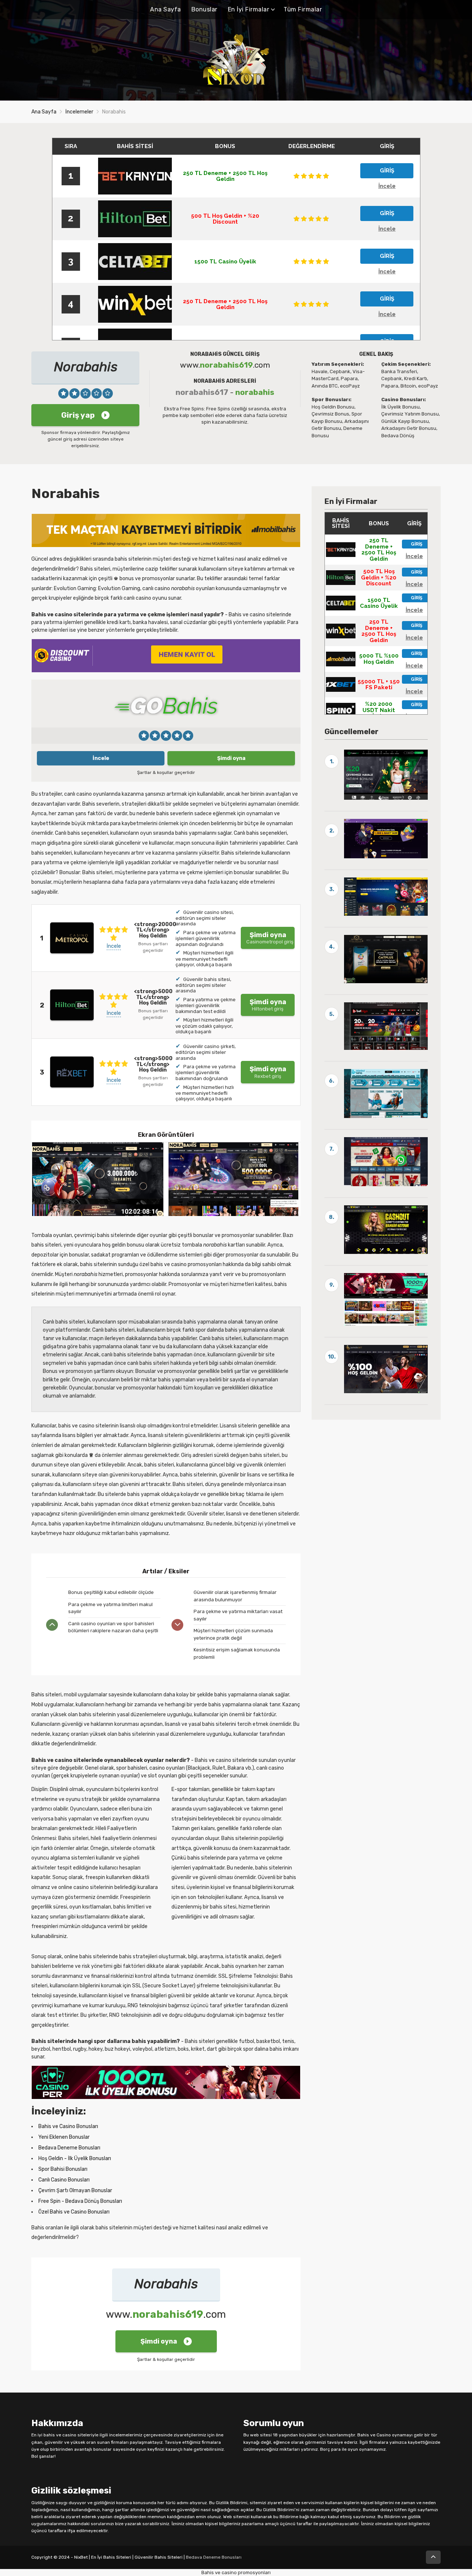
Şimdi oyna (231, 758)
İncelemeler (79, 112)
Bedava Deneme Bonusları (69, 2148)
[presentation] (288, 1179)
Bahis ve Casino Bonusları (68, 2126)
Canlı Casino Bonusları (64, 2180)
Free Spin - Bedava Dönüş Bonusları (80, 2201)
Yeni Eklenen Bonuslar (64, 2137)
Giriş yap (78, 415)
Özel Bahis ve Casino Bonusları (74, 2212)
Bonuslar (204, 9)
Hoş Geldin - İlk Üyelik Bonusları (75, 2158)
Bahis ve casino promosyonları (236, 2573)
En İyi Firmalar (249, 9)
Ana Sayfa (166, 9)
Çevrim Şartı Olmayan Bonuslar (75, 2191)
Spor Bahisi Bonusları (63, 2169)
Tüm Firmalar (303, 9)
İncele (101, 758)
